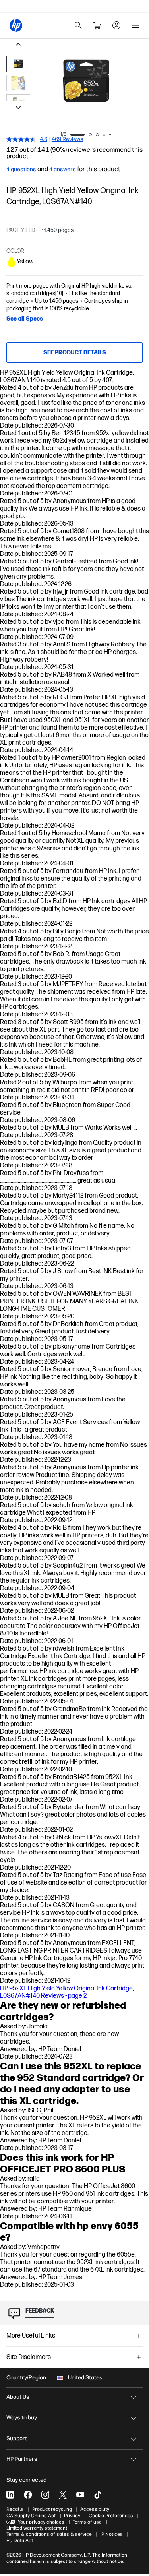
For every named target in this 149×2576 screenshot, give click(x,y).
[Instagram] (45, 2495)
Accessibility (95, 2509)
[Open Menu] (135, 25)
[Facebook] (28, 2495)
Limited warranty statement (37, 2528)
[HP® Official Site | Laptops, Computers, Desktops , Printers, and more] (16, 25)
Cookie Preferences (111, 2516)
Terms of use (87, 2522)
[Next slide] (18, 108)
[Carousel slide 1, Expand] (86, 82)
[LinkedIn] (10, 2495)
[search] (78, 25)
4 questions (21, 170)
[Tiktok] (98, 2495)
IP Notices (111, 2534)
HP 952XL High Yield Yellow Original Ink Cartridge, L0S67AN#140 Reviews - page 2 (67, 1992)
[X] (63, 2495)
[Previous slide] (18, 45)
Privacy (72, 2516)
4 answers (63, 170)
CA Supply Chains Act (31, 2516)
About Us (18, 2397)
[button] (74, 2336)
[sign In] (116, 25)
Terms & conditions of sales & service (49, 2534)
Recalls (15, 2509)
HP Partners (22, 2459)
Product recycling (52, 2509)
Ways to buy (22, 2418)
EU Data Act (20, 2541)
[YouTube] (80, 2495)
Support (17, 2438)
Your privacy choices (41, 2522)
